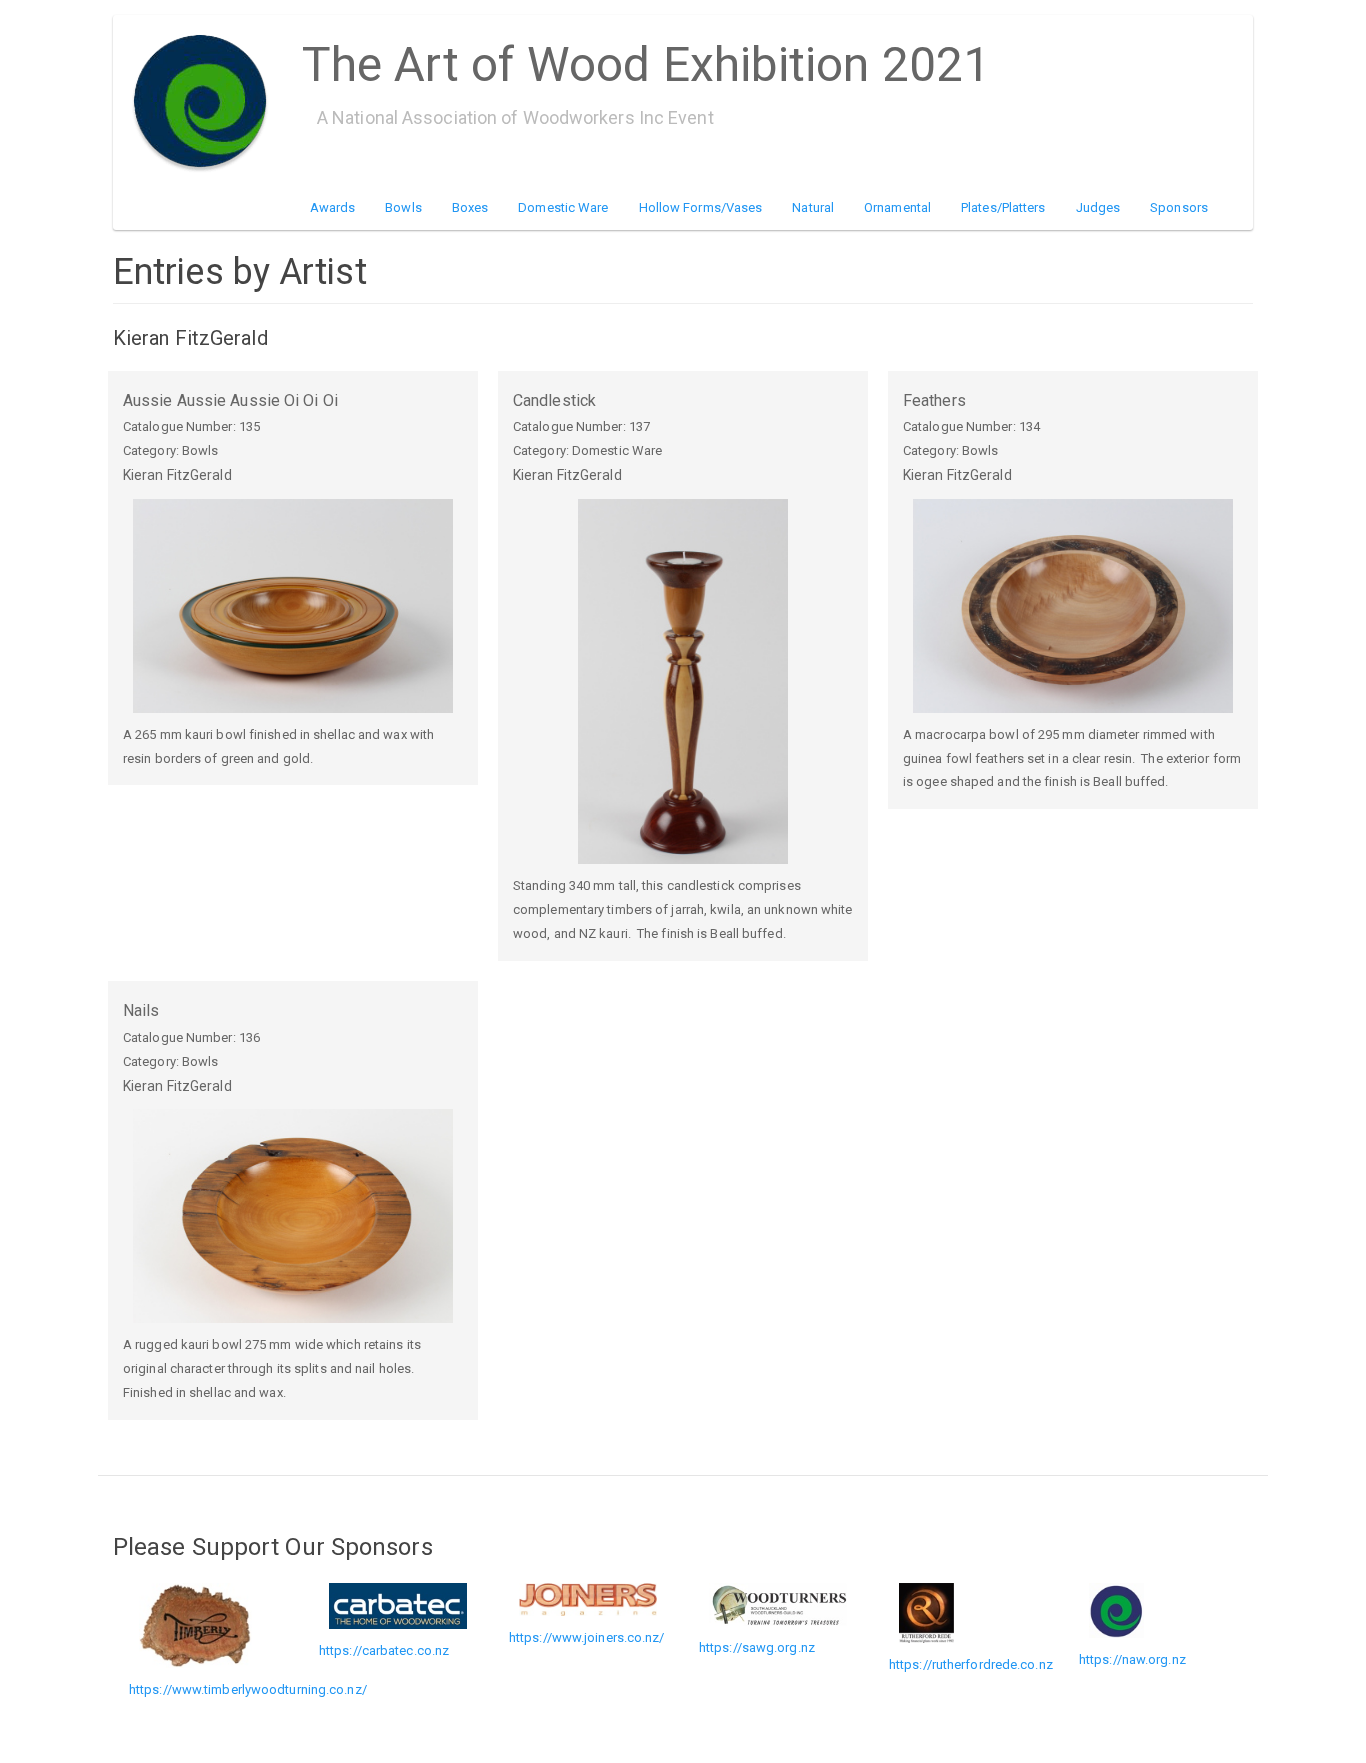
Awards (333, 207)
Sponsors (1179, 207)
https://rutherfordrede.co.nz (971, 1664)
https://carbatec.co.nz (384, 1650)
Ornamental (897, 207)
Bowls (403, 207)
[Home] (207, 101)
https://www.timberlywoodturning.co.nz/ (248, 1689)
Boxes (470, 207)
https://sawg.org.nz (757, 1647)
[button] (293, 606)
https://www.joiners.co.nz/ (587, 1637)
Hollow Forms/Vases (701, 207)
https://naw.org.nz (1132, 1659)
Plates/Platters (1003, 207)
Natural (813, 207)
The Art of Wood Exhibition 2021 (646, 57)
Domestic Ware (563, 207)
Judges (1098, 207)
